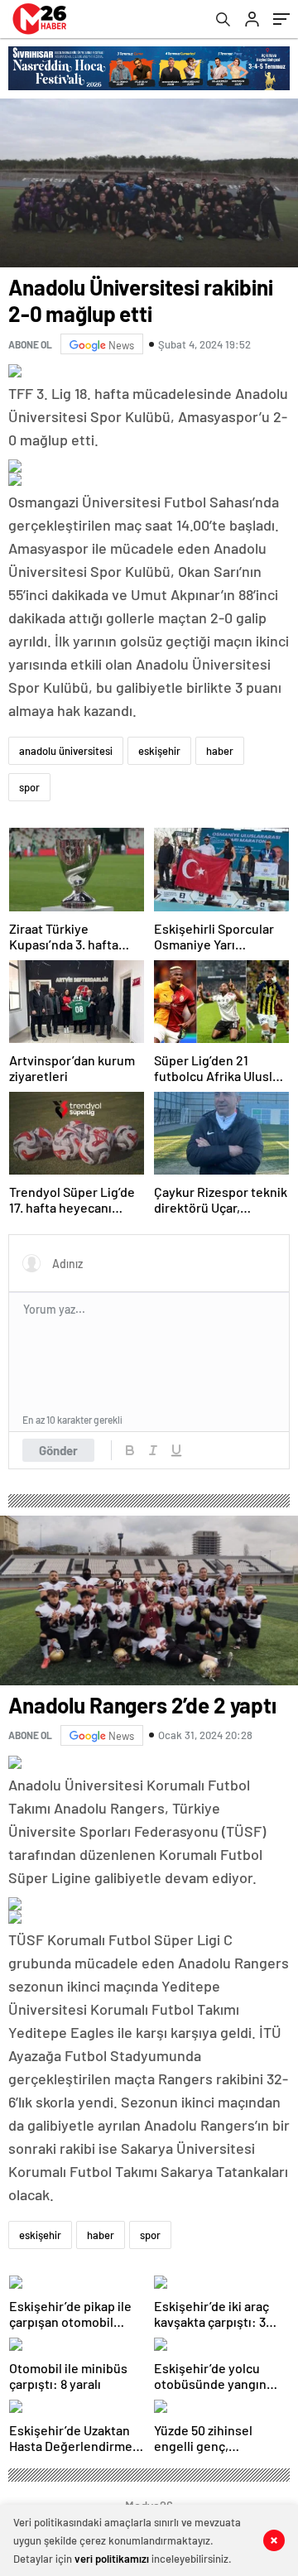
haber (220, 751)
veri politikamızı (112, 2559)
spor (29, 787)
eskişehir (159, 751)
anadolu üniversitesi (66, 751)
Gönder (58, 1450)
